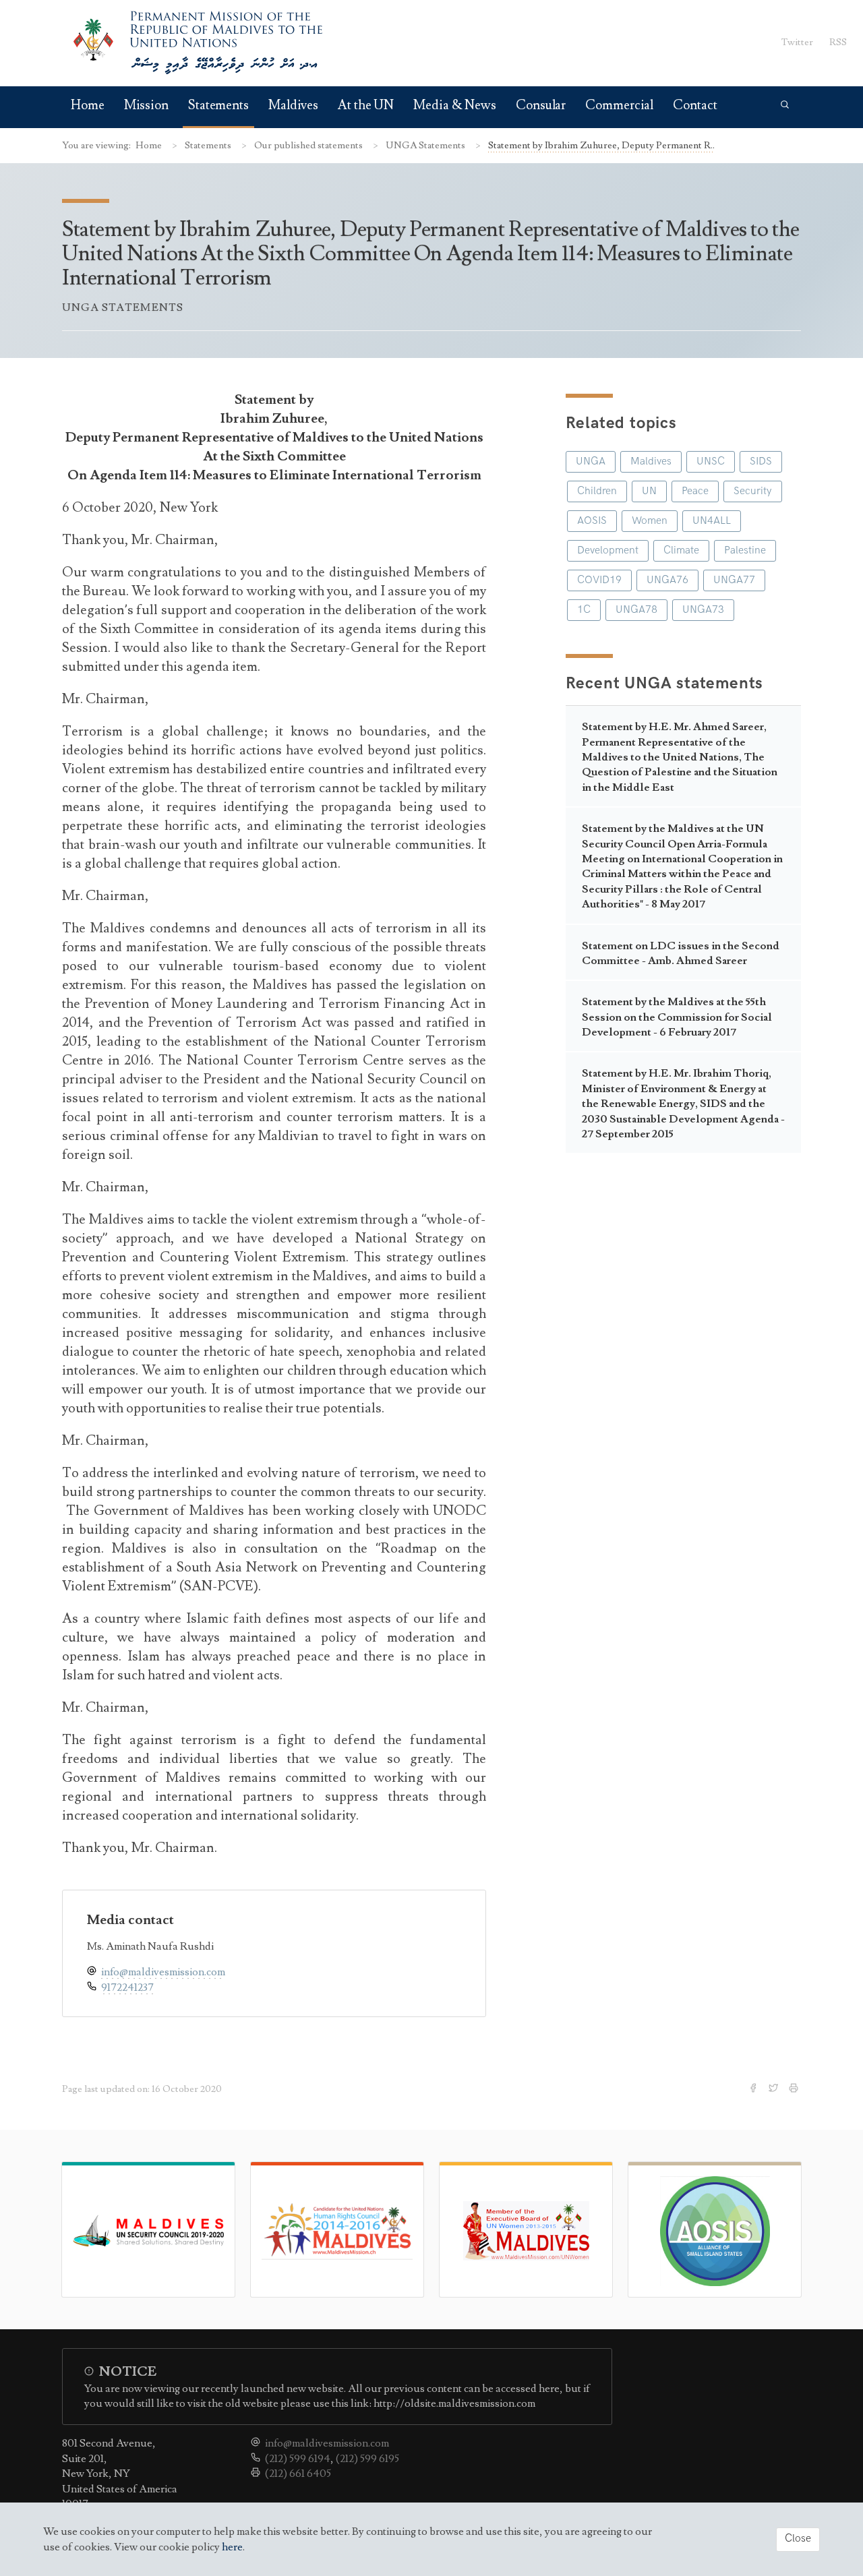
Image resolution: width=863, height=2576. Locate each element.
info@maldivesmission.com (163, 1972)
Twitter (797, 42)
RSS (838, 42)
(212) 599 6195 (367, 2459)
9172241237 (127, 1987)
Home (88, 106)
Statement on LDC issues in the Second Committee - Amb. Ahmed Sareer (681, 953)
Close (798, 2539)
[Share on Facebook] (754, 2089)
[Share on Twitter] (775, 2089)
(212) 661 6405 (298, 2474)
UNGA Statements (426, 145)
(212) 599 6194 (298, 2459)
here (232, 2547)
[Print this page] (795, 2089)
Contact (695, 106)
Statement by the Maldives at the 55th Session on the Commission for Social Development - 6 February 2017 (677, 1017)
